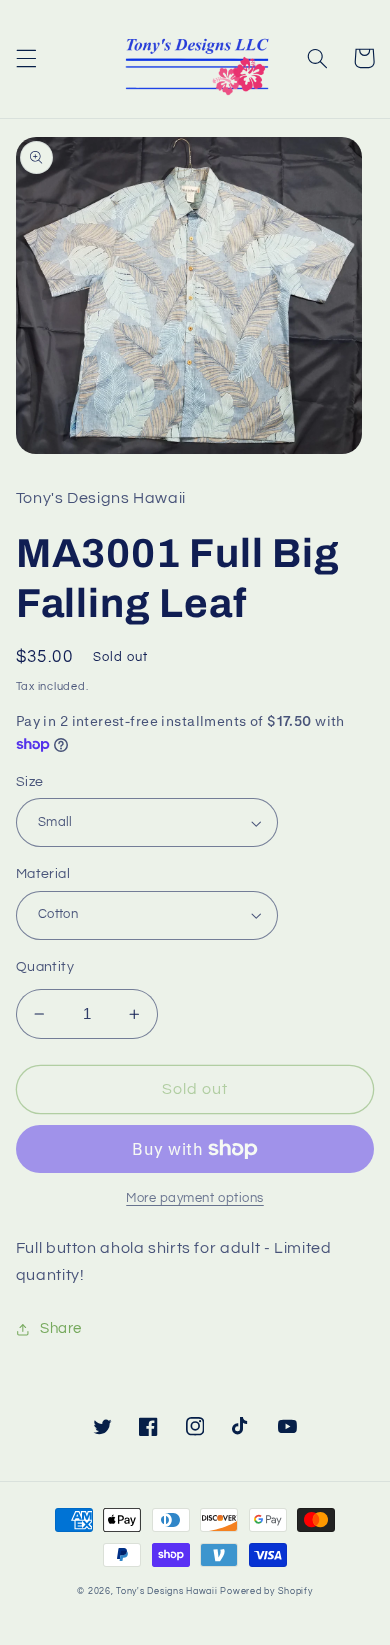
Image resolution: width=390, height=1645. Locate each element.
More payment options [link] (195, 1198)
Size (30, 782)
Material (43, 874)
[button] (26, 58)
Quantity (45, 967)
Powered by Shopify (266, 1591)
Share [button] (61, 1328)
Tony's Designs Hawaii (166, 1591)
